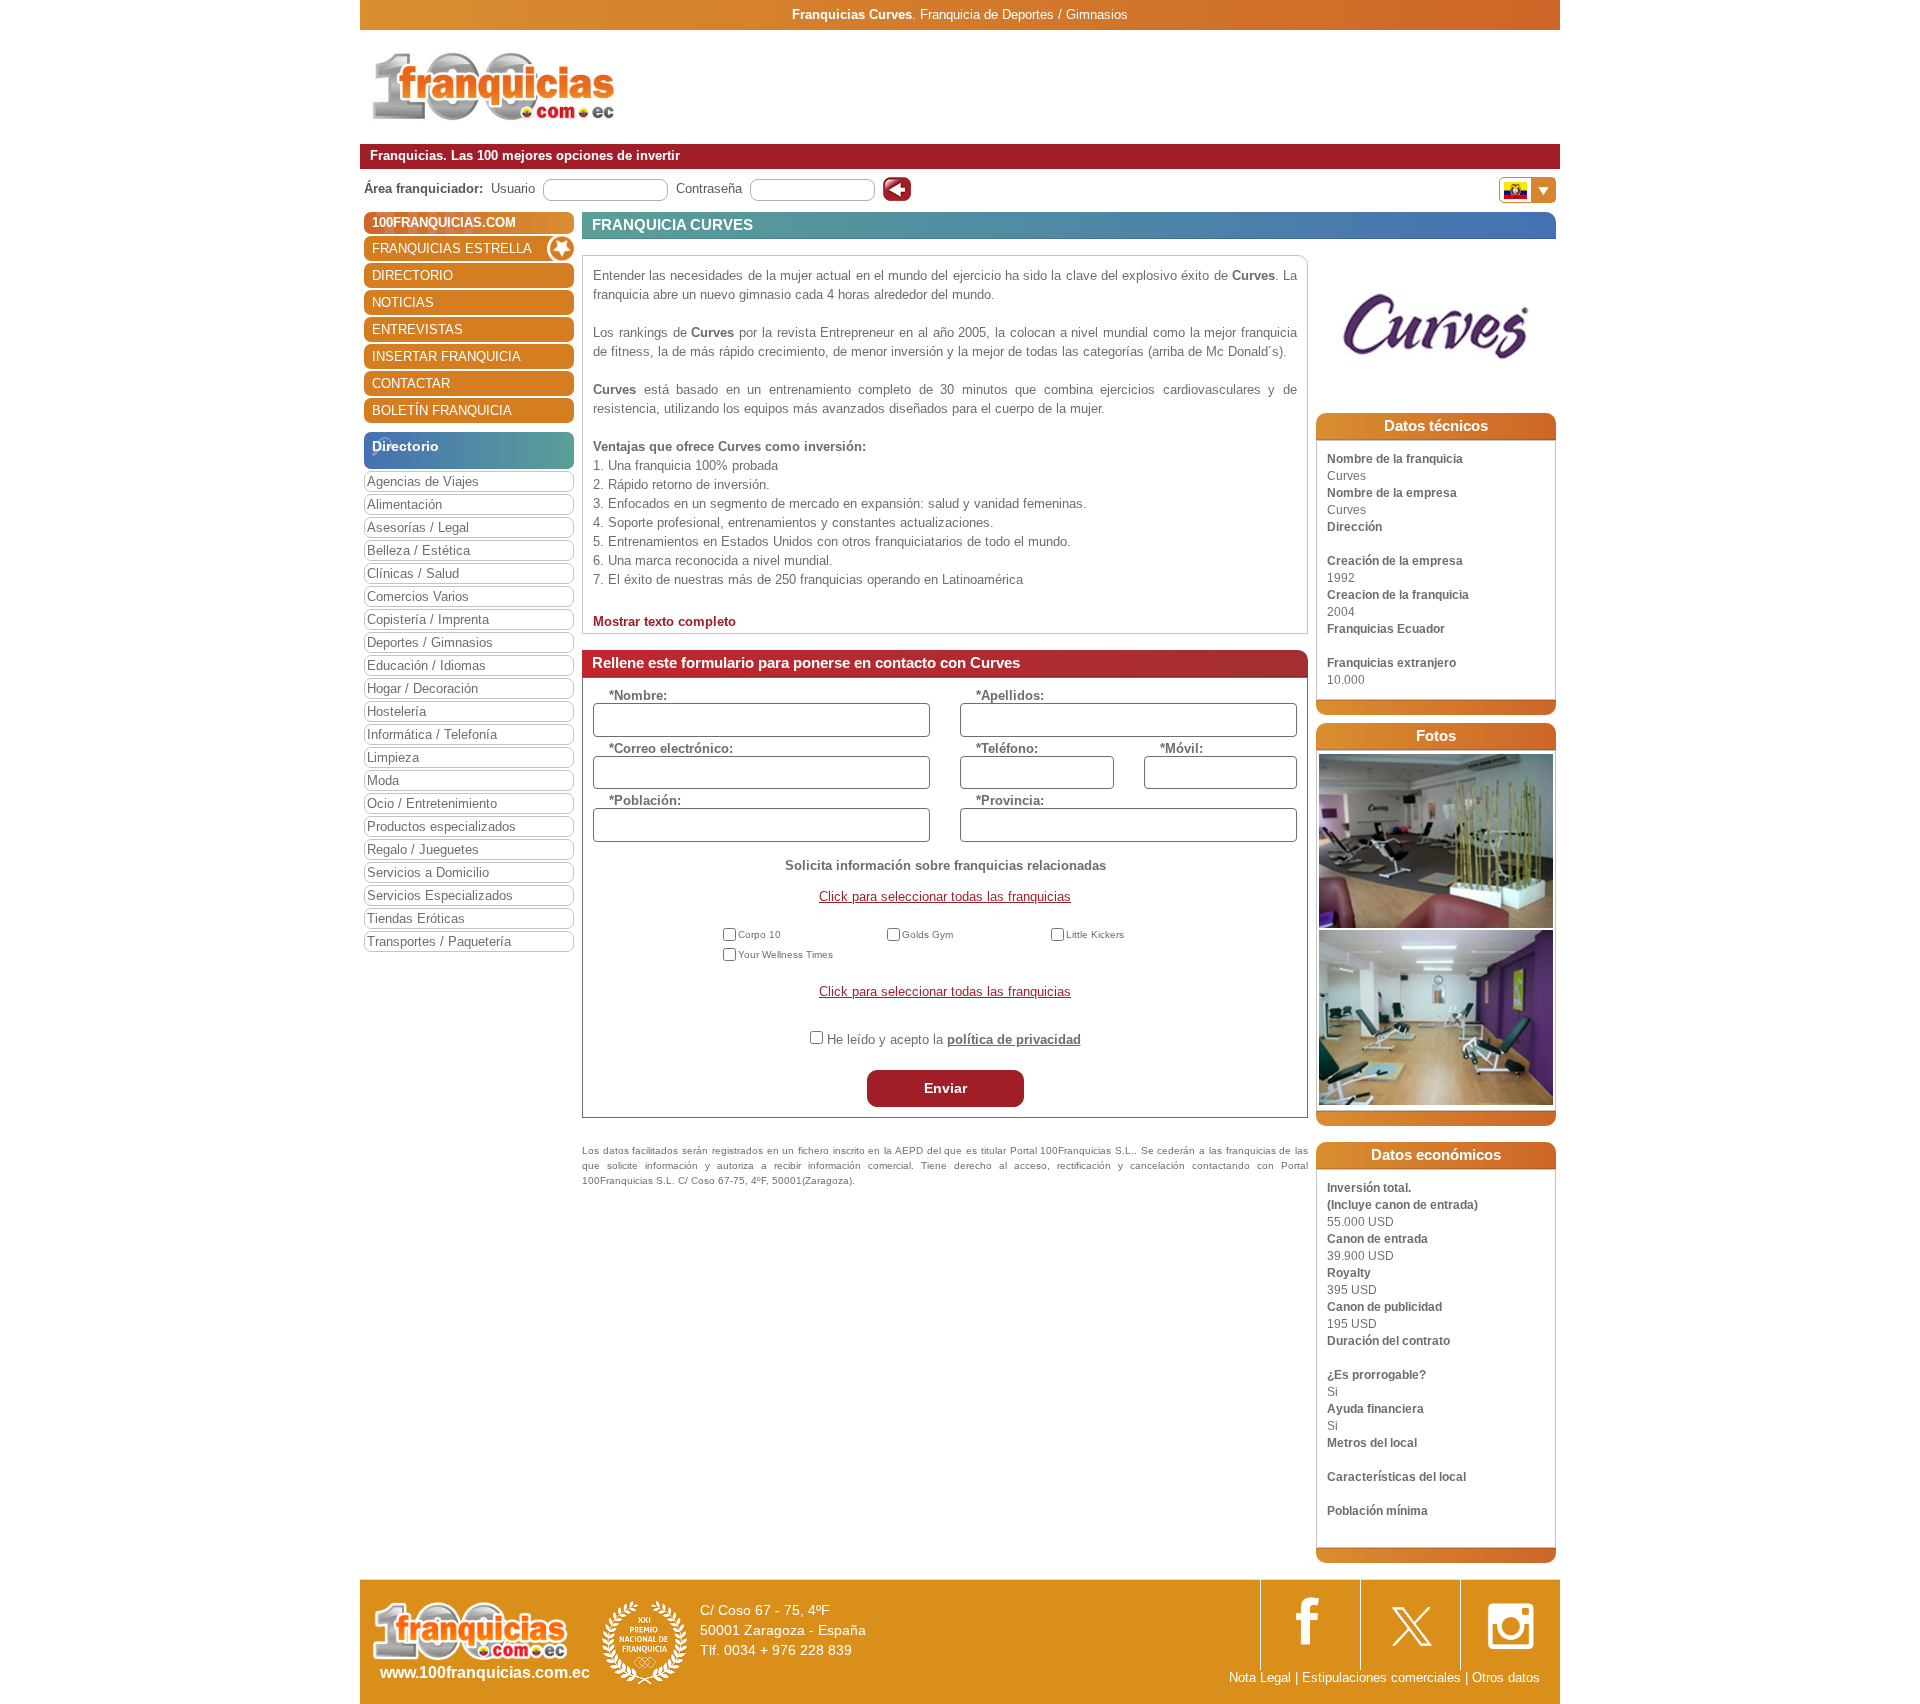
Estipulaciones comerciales (1383, 1677)
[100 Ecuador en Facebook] (1310, 1619)
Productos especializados (441, 826)
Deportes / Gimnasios (430, 642)
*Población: (645, 800)
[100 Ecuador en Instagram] (1510, 1620)
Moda (383, 780)
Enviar (945, 1088)
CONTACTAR (411, 383)
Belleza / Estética (418, 550)
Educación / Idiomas (426, 665)
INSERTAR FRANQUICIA (446, 356)
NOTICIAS (403, 302)
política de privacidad (1014, 1039)
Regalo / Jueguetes (423, 849)
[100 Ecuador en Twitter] (1410, 1620)
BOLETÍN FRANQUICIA (442, 410)
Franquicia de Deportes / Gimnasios (1024, 14)
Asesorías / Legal (418, 527)
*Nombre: (638, 695)
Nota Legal (1260, 1677)
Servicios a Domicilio (428, 872)
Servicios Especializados (440, 895)
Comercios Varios (418, 596)
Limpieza (393, 757)
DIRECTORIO (412, 275)
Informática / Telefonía (432, 734)
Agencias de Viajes (423, 481)
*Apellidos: (1010, 695)
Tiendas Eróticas (416, 918)
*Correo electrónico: (671, 748)
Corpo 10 (759, 934)
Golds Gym (927, 934)
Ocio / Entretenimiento (432, 803)
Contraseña (709, 188)
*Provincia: (1010, 800)
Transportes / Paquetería (439, 941)
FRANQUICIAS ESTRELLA (452, 248)
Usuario (513, 188)
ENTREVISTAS (417, 329)
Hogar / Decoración (422, 688)
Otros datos (1506, 1677)
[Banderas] (1527, 190)
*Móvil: (1181, 748)
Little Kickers (1095, 934)
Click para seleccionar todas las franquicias (945, 896)
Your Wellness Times (785, 954)
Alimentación (404, 504)
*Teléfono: (1007, 748)
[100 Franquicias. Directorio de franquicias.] (495, 86)
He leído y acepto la (954, 1039)
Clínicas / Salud (413, 573)
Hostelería (396, 711)
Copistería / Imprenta (428, 619)
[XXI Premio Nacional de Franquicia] (645, 1641)
